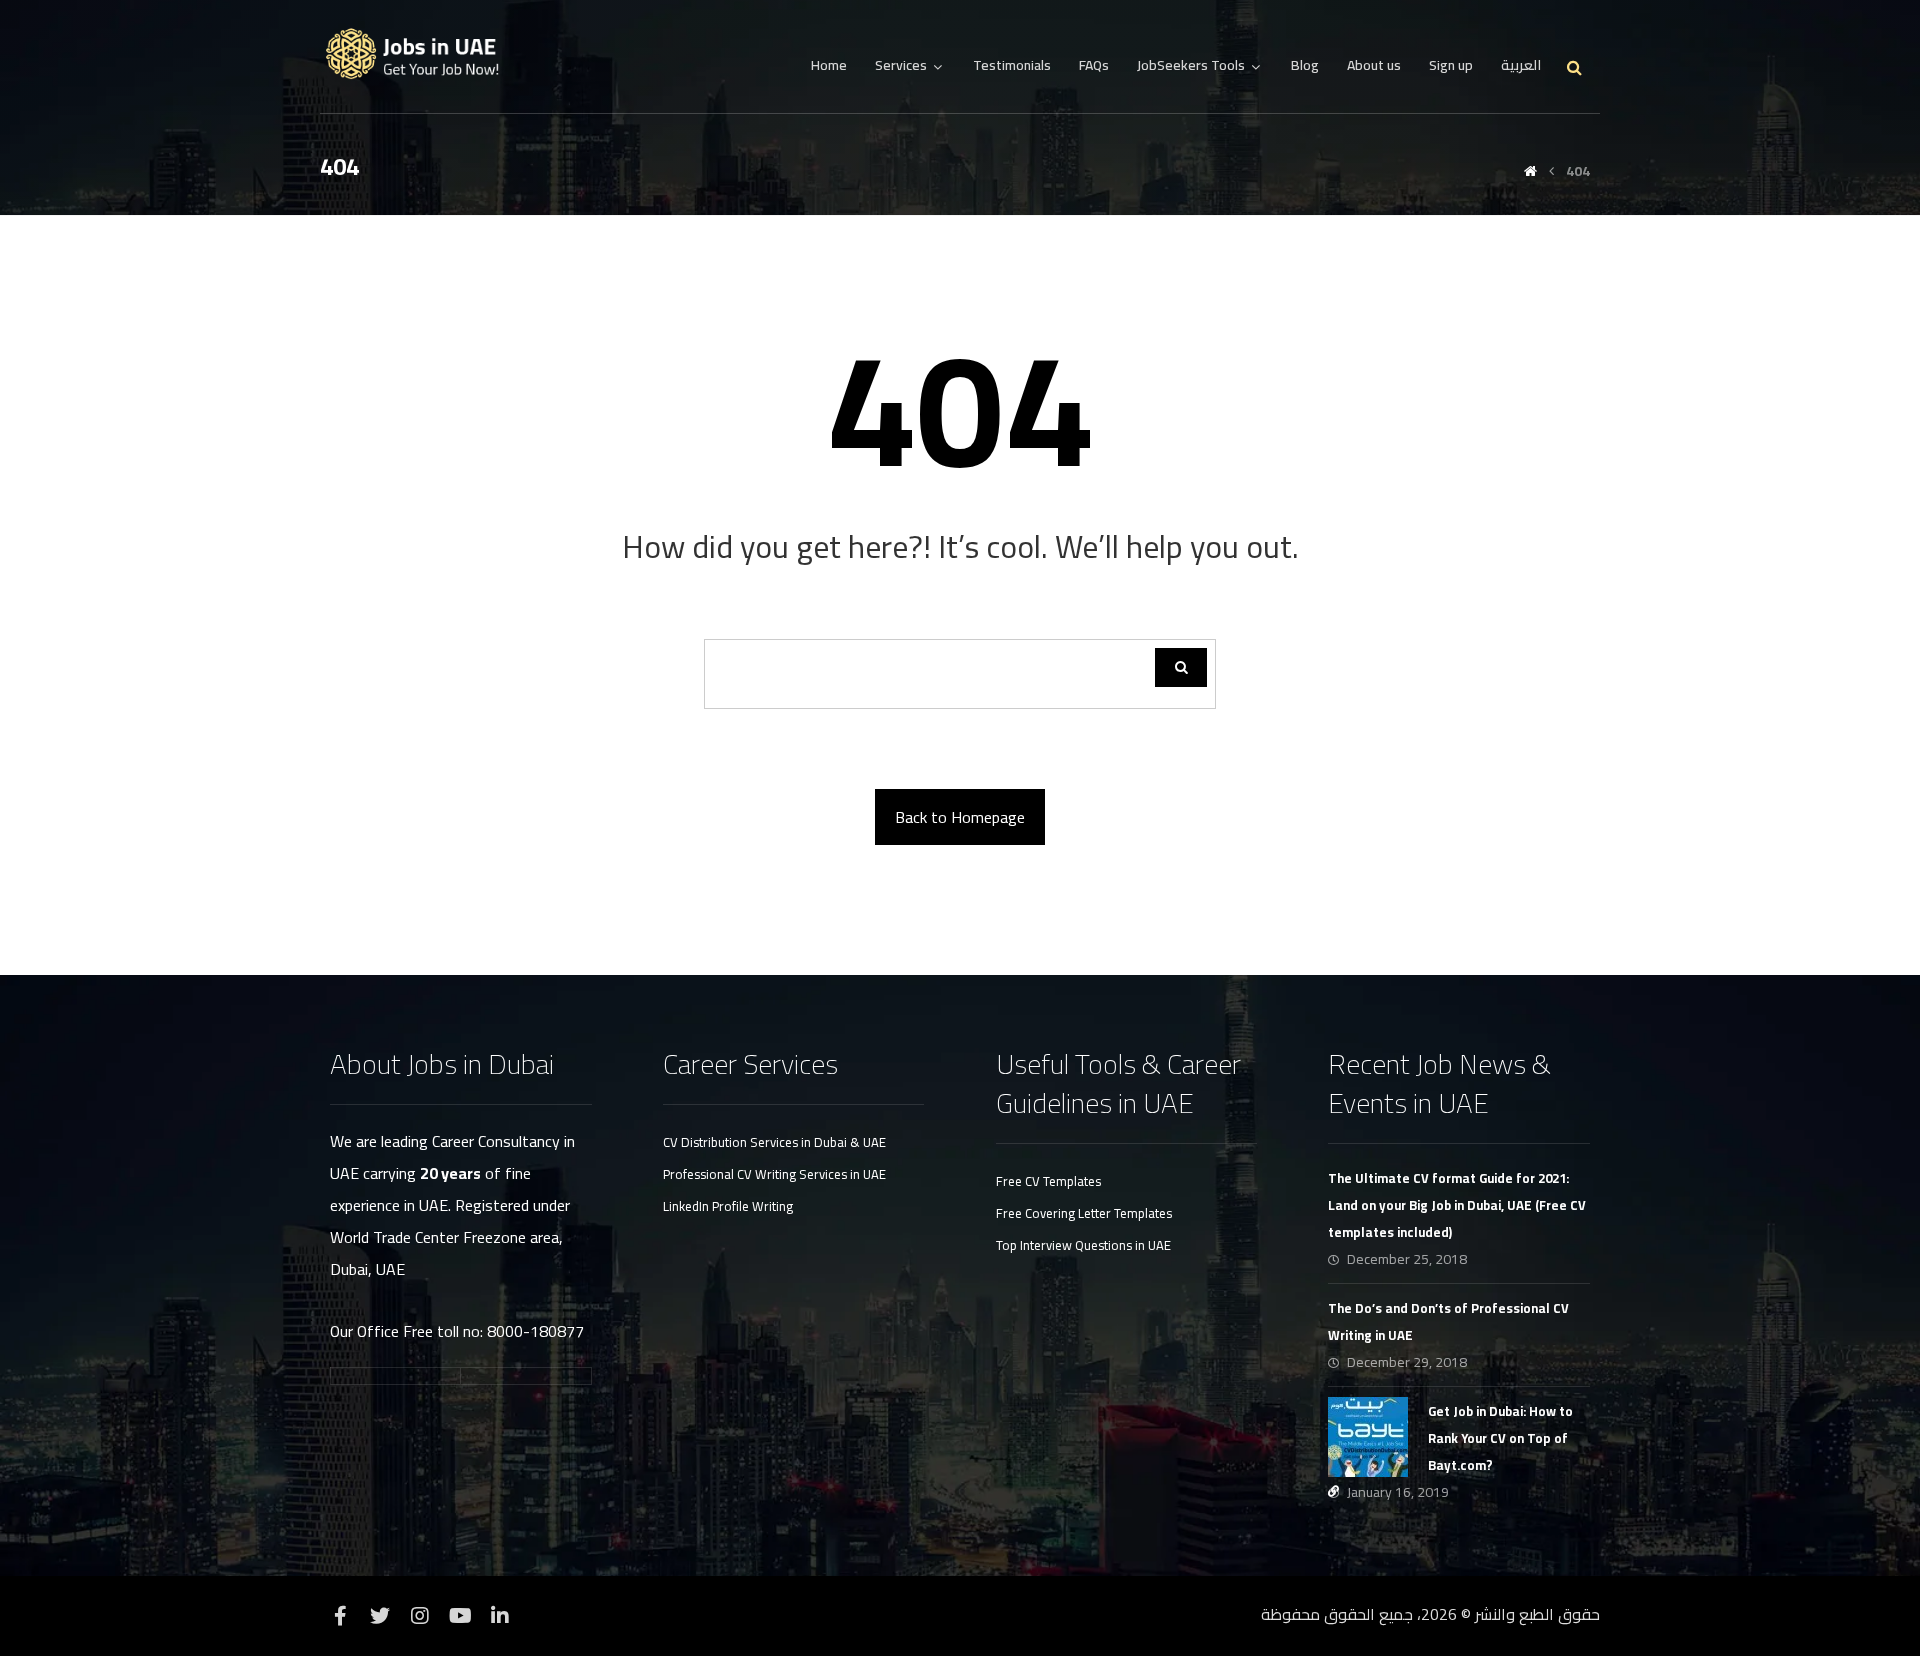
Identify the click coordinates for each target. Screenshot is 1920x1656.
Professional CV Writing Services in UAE (774, 1174)
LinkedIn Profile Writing (728, 1206)
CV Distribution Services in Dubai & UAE (774, 1142)
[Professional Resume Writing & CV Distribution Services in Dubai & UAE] (420, 54)
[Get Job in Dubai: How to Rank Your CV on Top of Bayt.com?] (1368, 1437)
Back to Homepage (960, 817)
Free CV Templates (1048, 1181)
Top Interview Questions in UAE (1083, 1245)
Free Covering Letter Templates (1084, 1213)
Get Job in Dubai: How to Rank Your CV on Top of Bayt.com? (1500, 1438)
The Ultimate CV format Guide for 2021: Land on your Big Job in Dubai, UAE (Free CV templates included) (1457, 1205)
